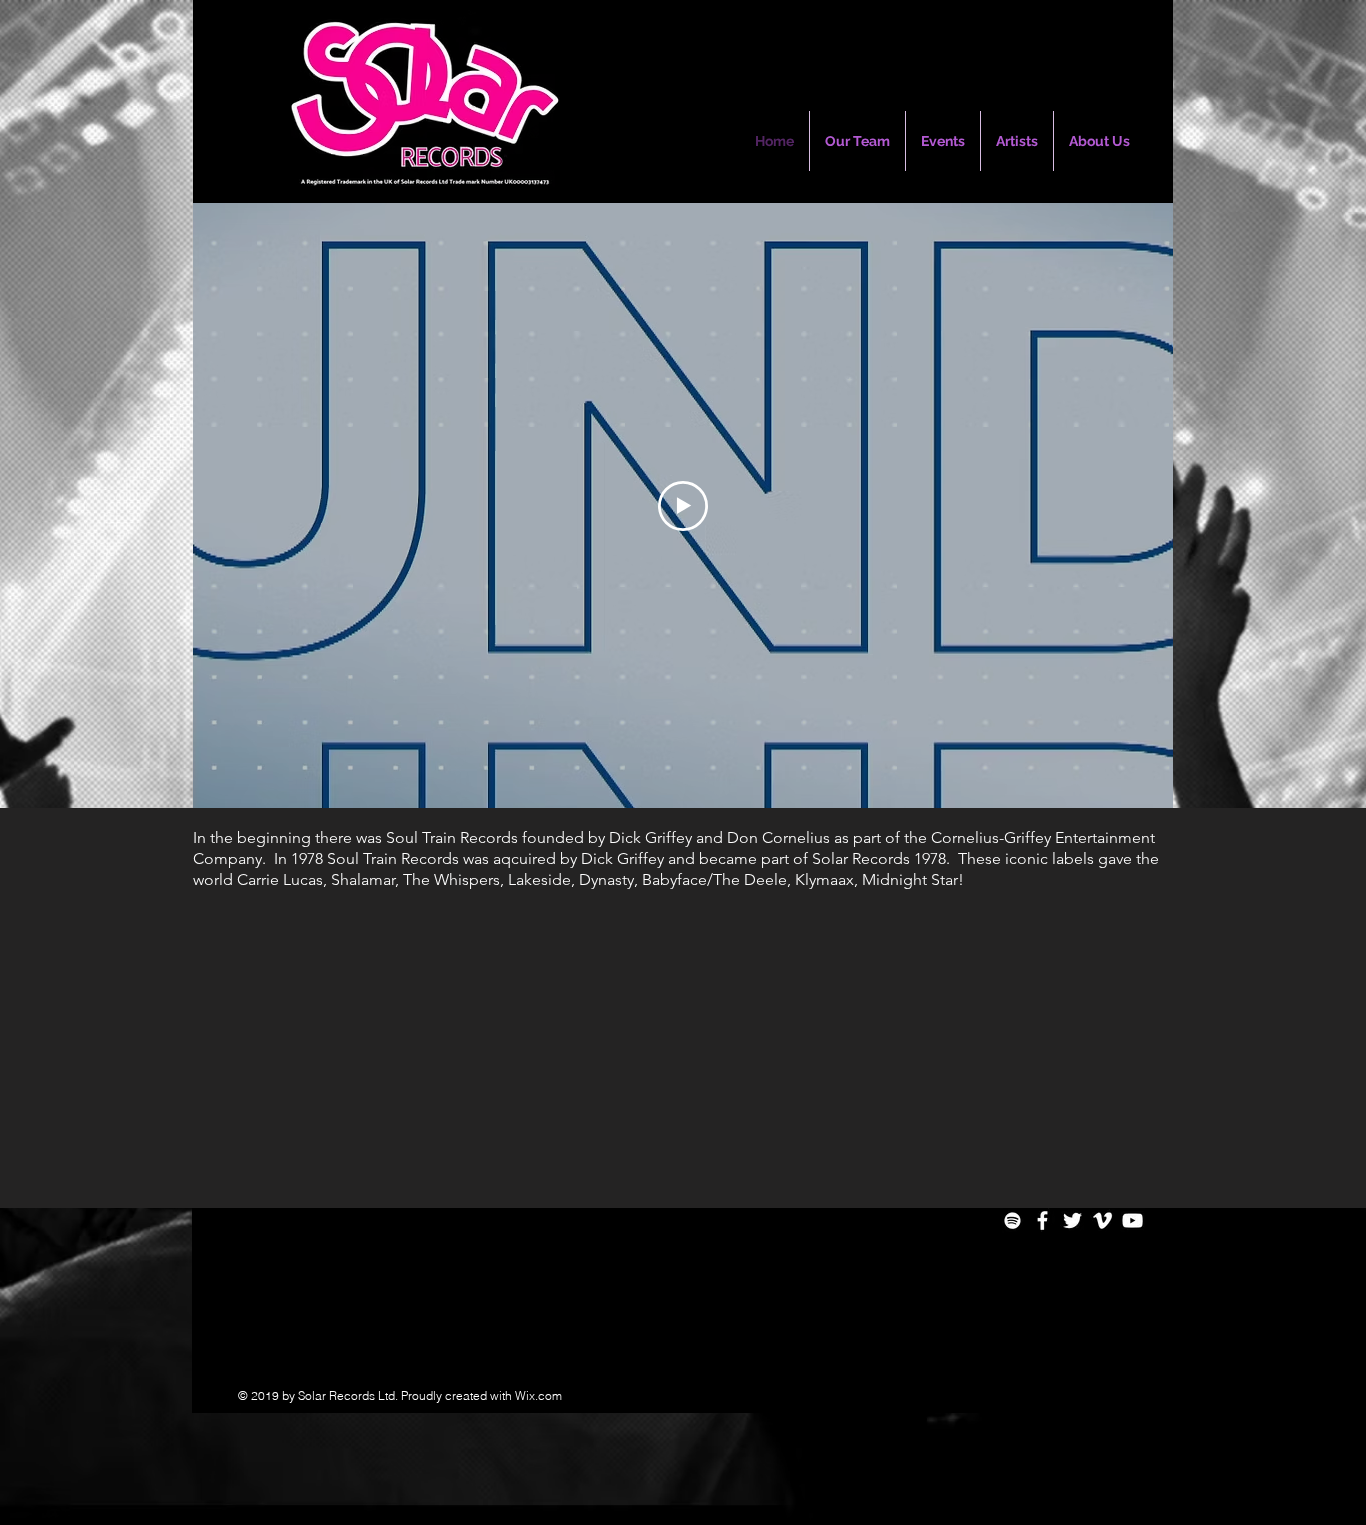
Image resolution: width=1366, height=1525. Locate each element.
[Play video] (683, 506)
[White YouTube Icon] (1132, 1220)
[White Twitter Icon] (1072, 1220)
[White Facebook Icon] (1042, 1220)
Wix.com (538, 1395)
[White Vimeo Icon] (1102, 1220)
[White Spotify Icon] (1012, 1220)
